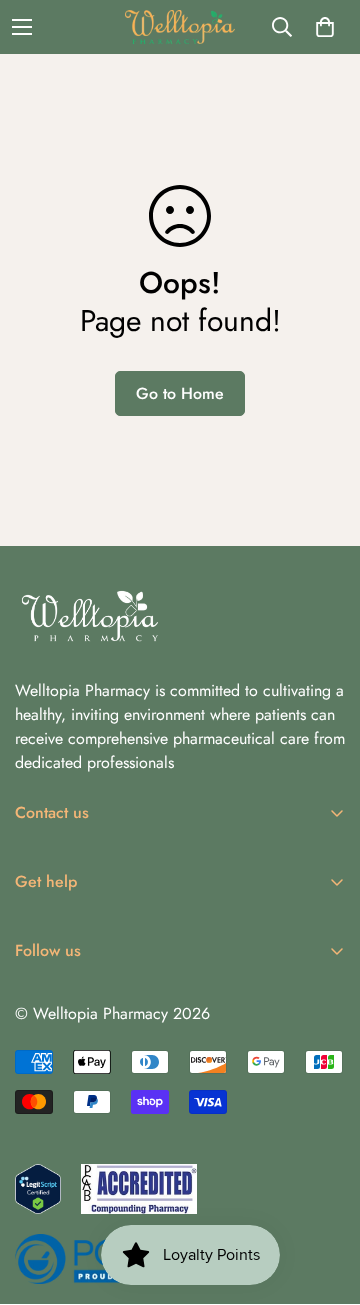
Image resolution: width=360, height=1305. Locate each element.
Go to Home (180, 393)
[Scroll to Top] (324, 1199)
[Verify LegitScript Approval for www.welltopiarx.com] (38, 1189)
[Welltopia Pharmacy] (180, 27)
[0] (325, 27)
